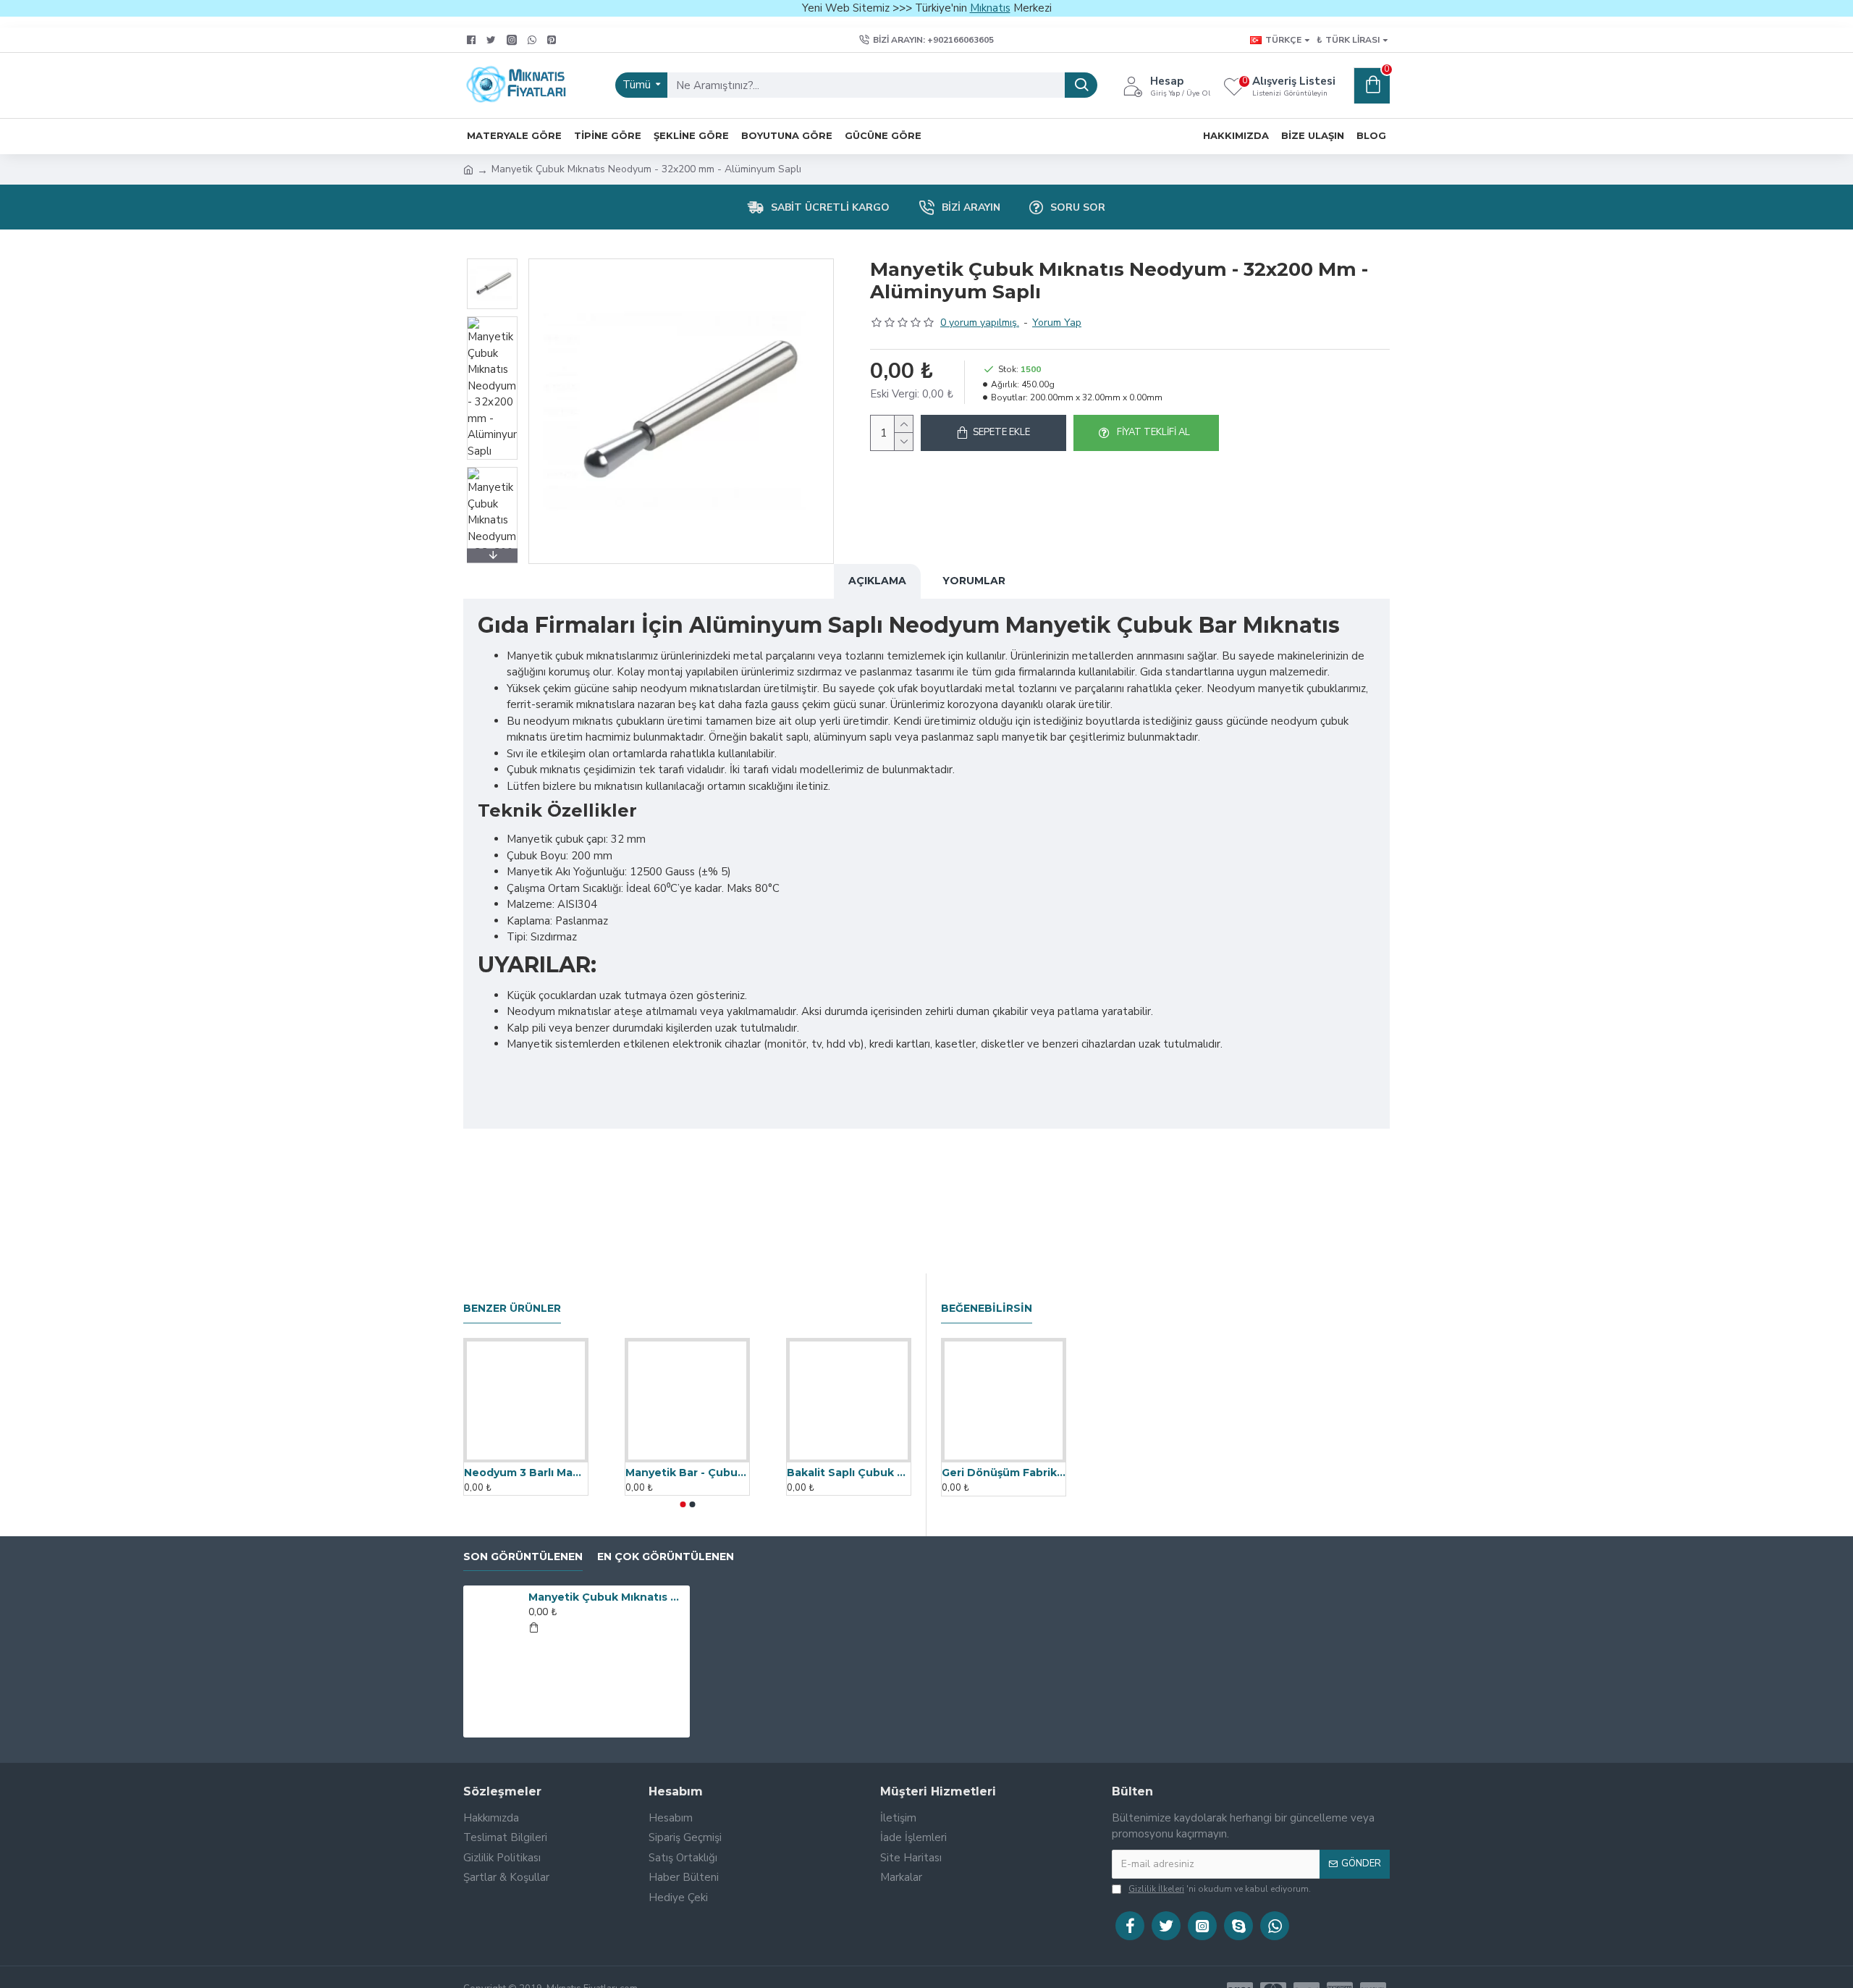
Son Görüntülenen (523, 1557)
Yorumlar (974, 581)
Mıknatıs (990, 8)
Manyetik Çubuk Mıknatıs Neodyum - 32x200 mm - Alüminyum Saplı (607, 1597)
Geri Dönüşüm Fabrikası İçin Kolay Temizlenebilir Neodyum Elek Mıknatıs (1004, 1473)
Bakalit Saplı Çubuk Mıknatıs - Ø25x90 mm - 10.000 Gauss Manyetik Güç (849, 1473)
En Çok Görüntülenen (666, 1557)
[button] (492, 262)
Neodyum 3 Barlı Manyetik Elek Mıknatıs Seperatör (526, 1473)
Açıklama (877, 581)
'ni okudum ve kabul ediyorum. (1220, 1889)
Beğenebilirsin (987, 1309)
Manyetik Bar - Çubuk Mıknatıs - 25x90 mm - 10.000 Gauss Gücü (687, 1473)
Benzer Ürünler (512, 1309)
